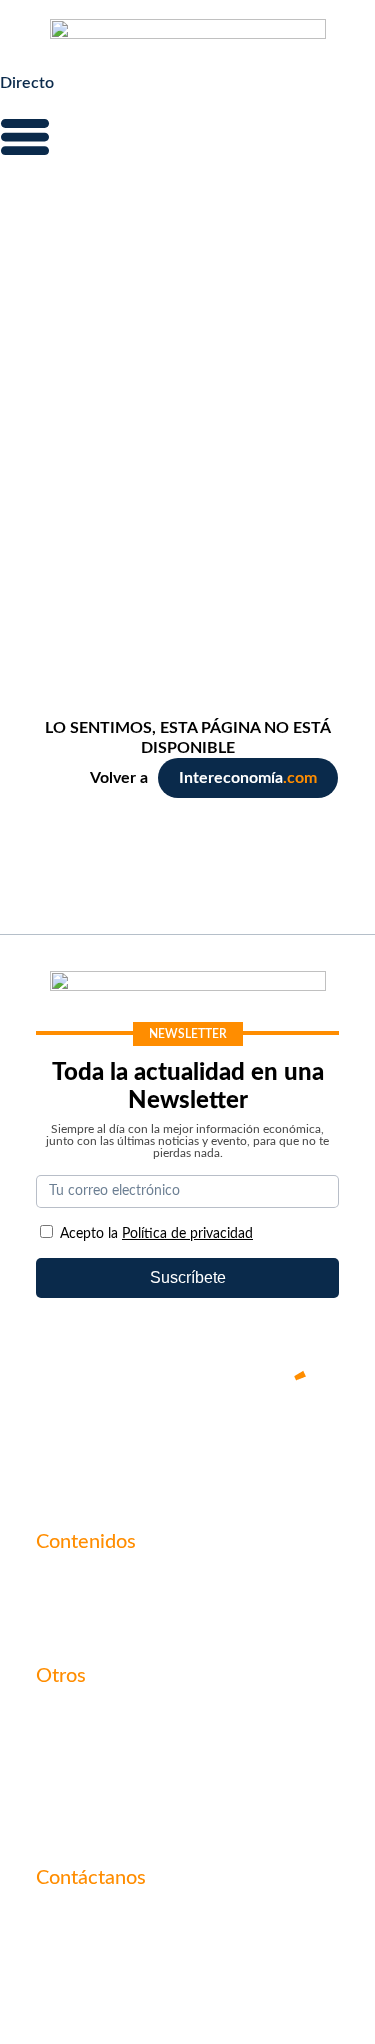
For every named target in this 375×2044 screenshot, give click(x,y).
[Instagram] (248, 1444)
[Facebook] (128, 1444)
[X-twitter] (68, 1444)
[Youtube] (188, 1444)
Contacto (69, 1718)
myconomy (74, 1584)
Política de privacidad (111, 1786)
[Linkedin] (308, 1444)
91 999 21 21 (82, 1962)
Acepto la (156, 1234)
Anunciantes (80, 1618)
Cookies (64, 1820)
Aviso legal (73, 1752)
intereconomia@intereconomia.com (160, 1931)
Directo (27, 83)
